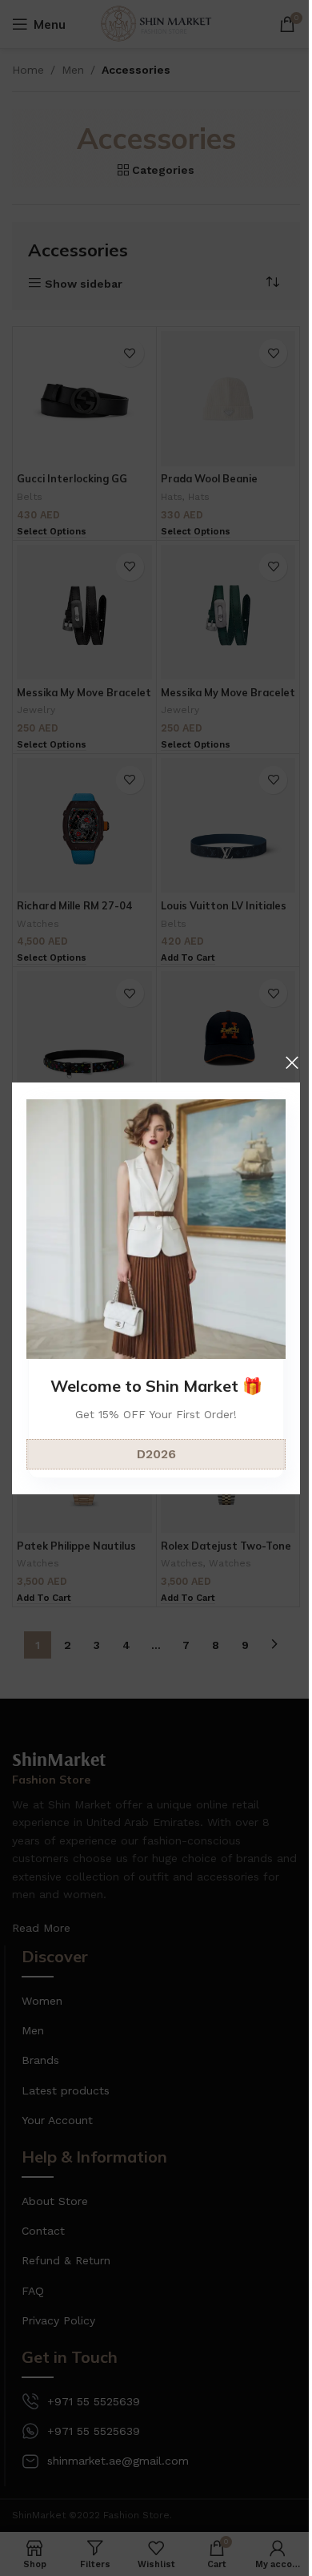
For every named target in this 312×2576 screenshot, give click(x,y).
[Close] (292, 1062)
